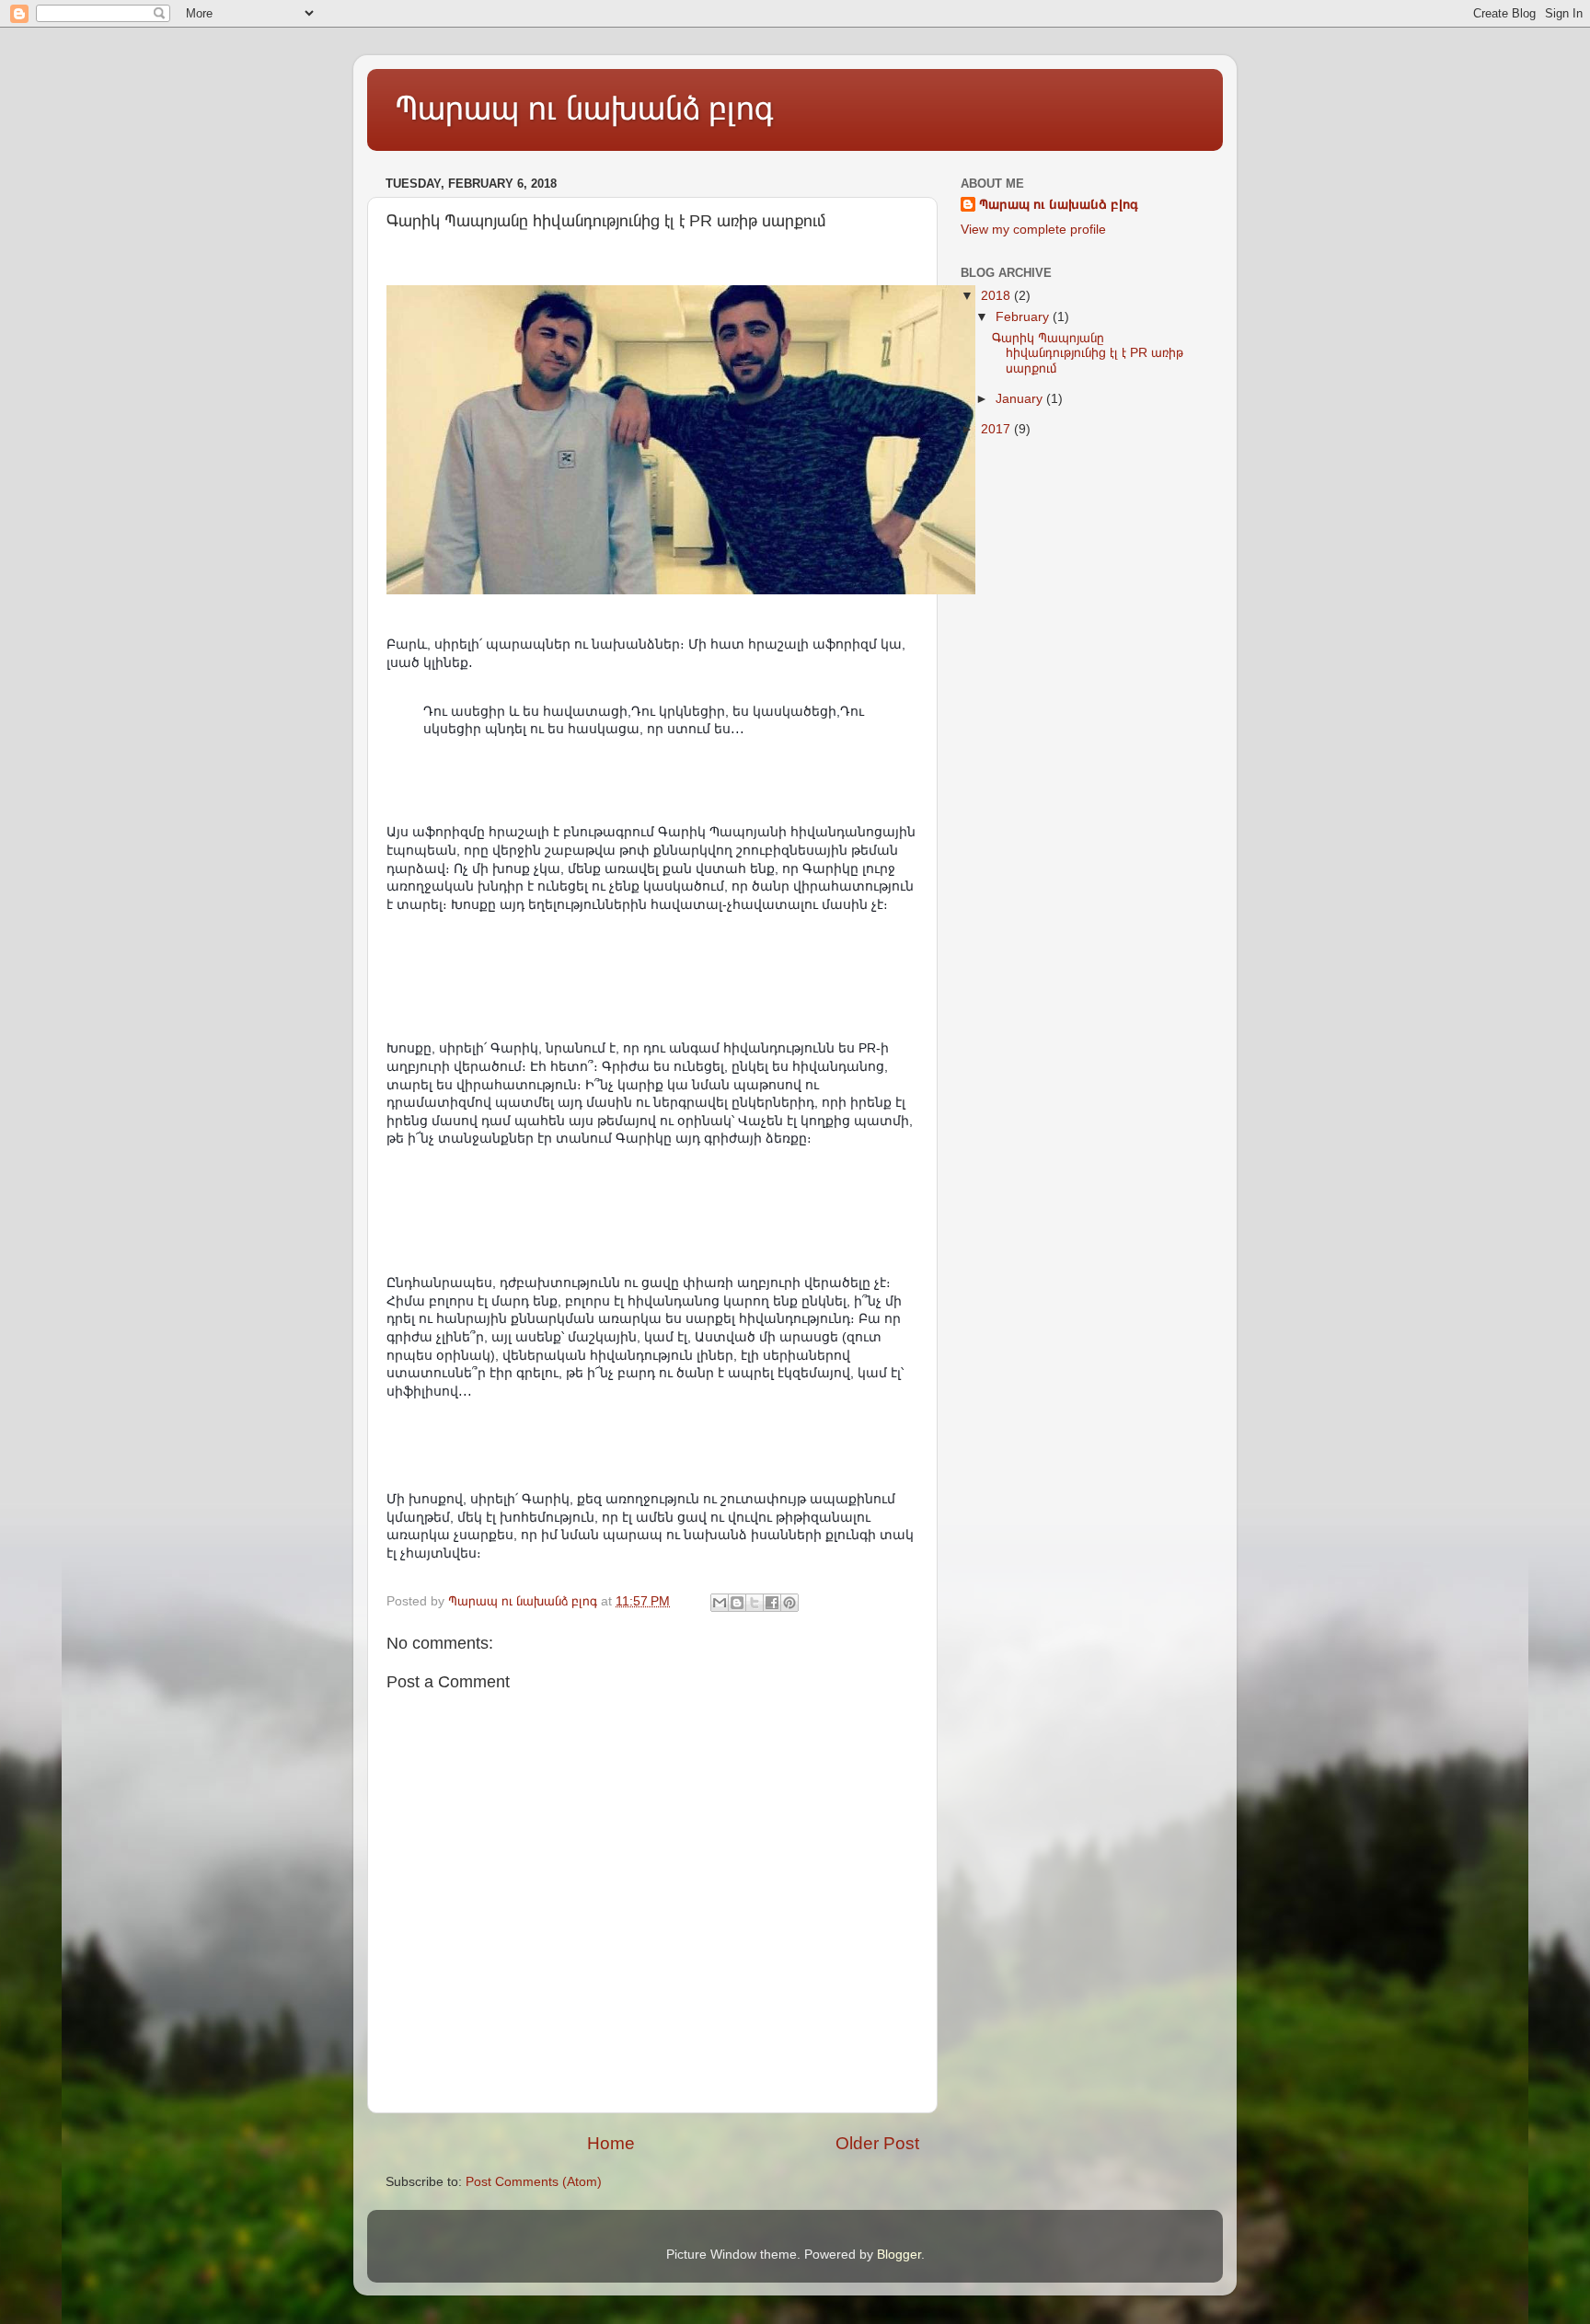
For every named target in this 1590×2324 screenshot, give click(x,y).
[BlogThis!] (737, 1603)
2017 (997, 429)
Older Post (877, 2143)
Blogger (899, 2255)
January (1021, 399)
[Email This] (720, 1603)
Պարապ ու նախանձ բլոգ (584, 108)
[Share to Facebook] (772, 1603)
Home (611, 2143)
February (1024, 317)
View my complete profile (1033, 230)
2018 (997, 296)
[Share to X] (755, 1603)
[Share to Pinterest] (789, 1603)
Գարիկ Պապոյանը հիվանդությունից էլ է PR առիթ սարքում (1088, 353)
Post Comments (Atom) (534, 2182)
